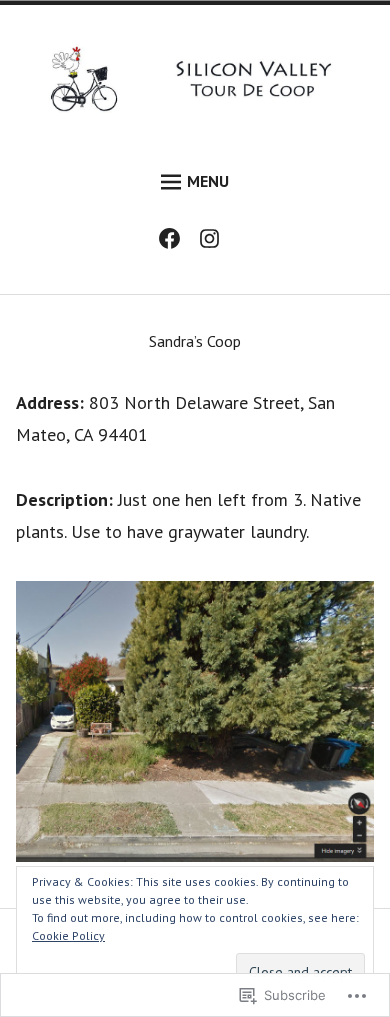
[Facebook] (174, 243)
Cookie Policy (68, 935)
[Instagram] (214, 243)
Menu (208, 181)
